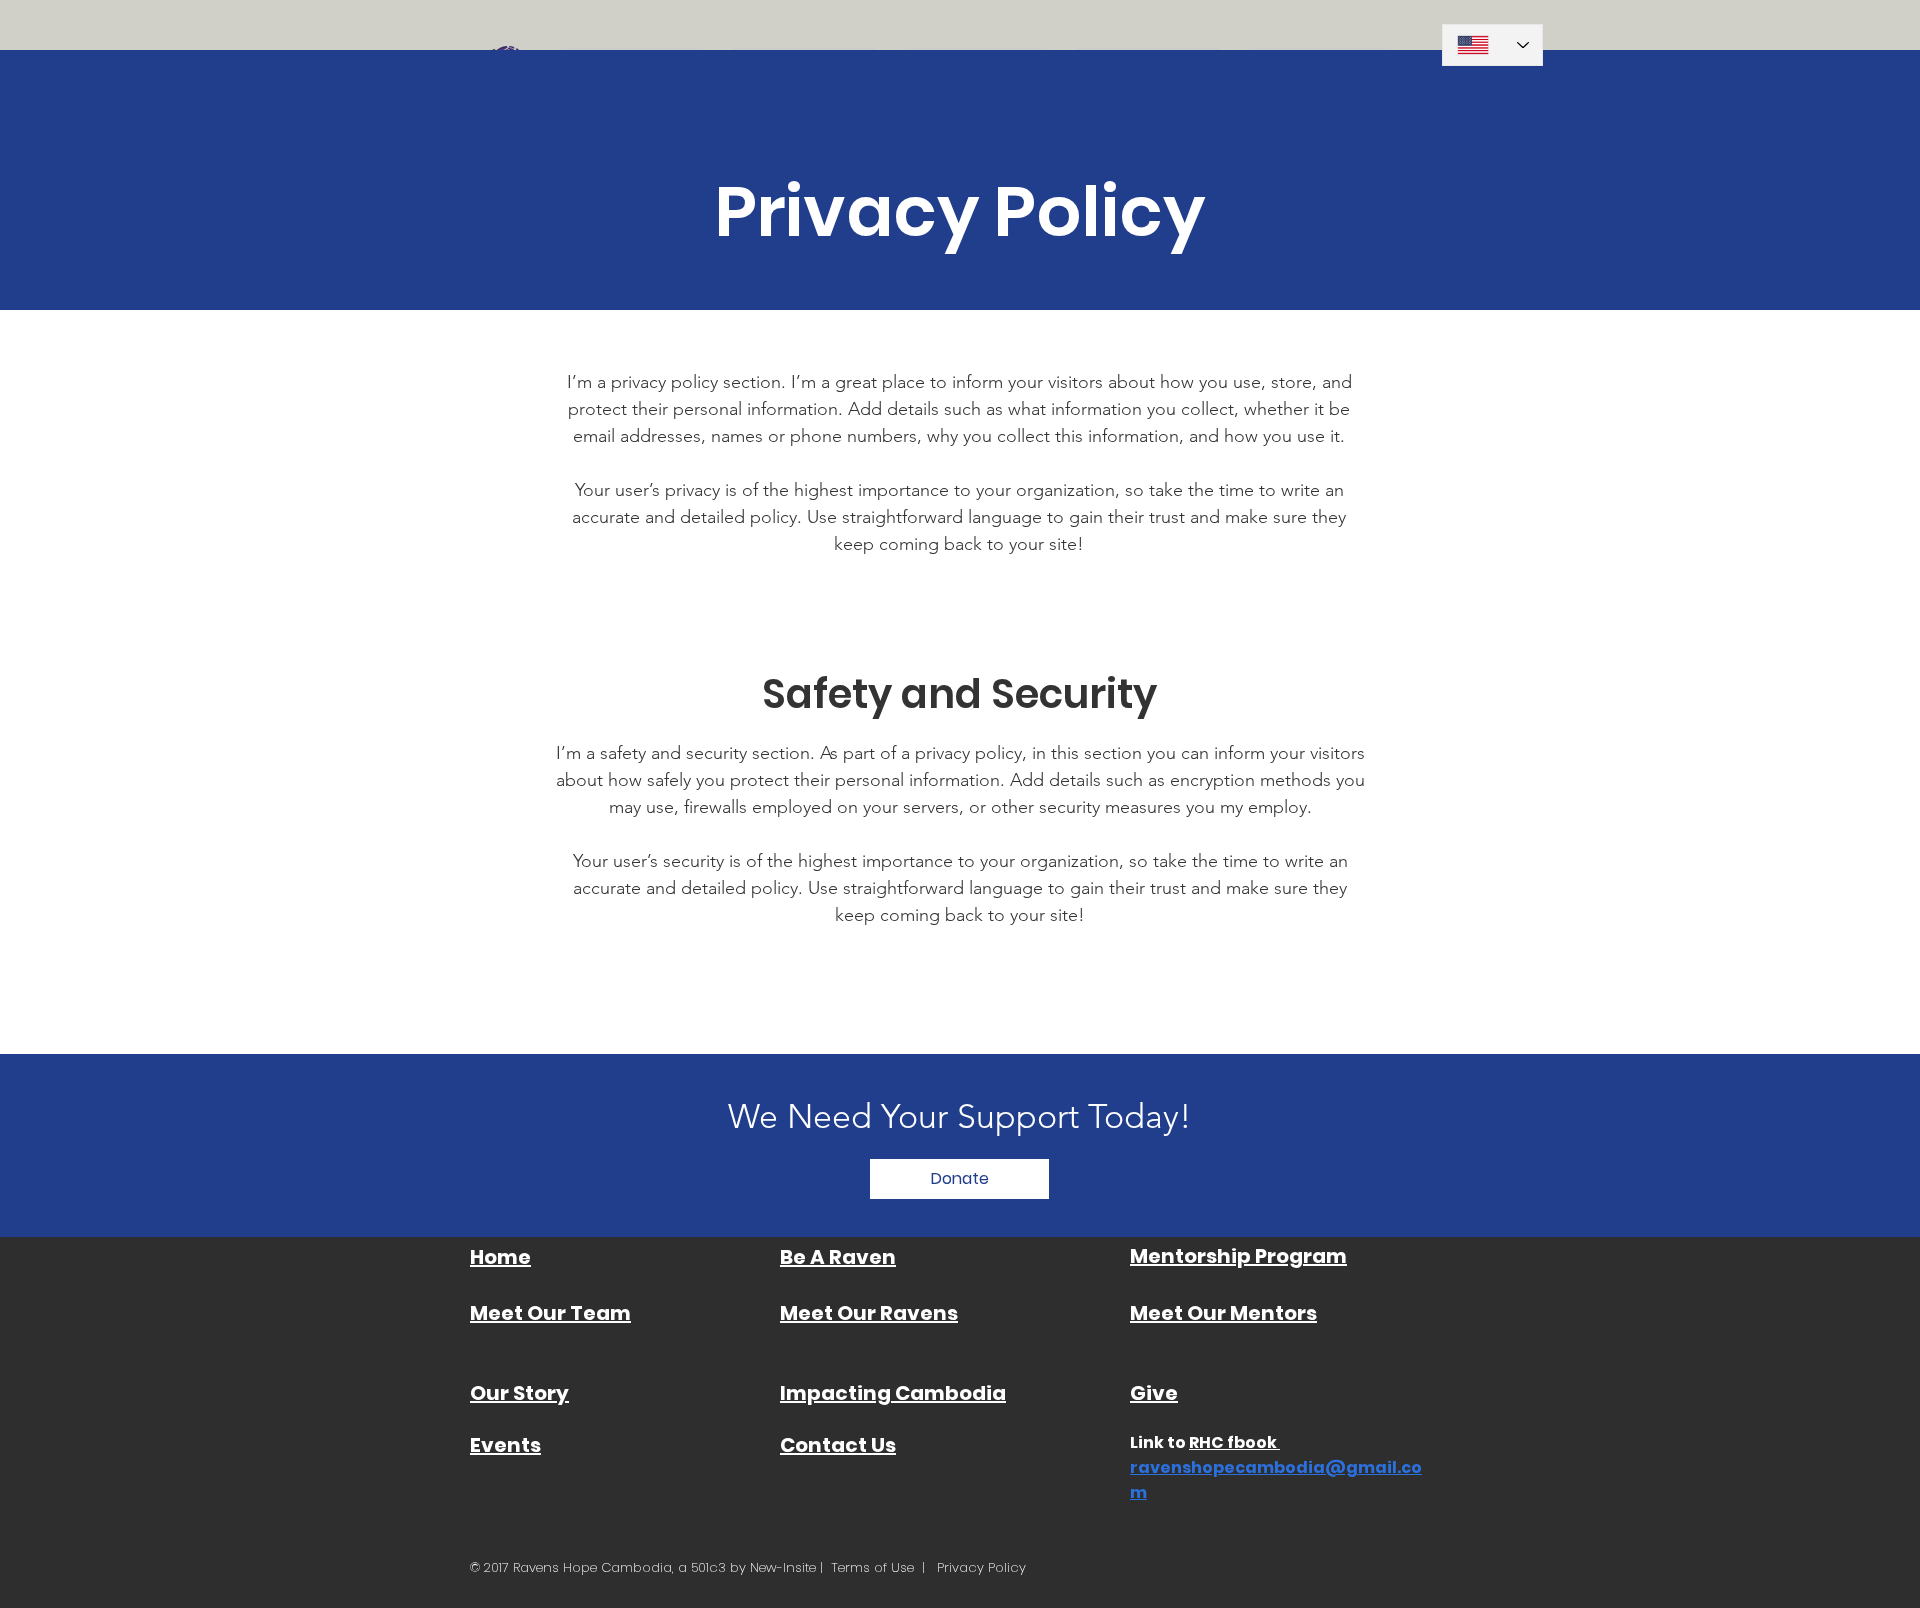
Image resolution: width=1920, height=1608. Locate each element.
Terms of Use (872, 1567)
